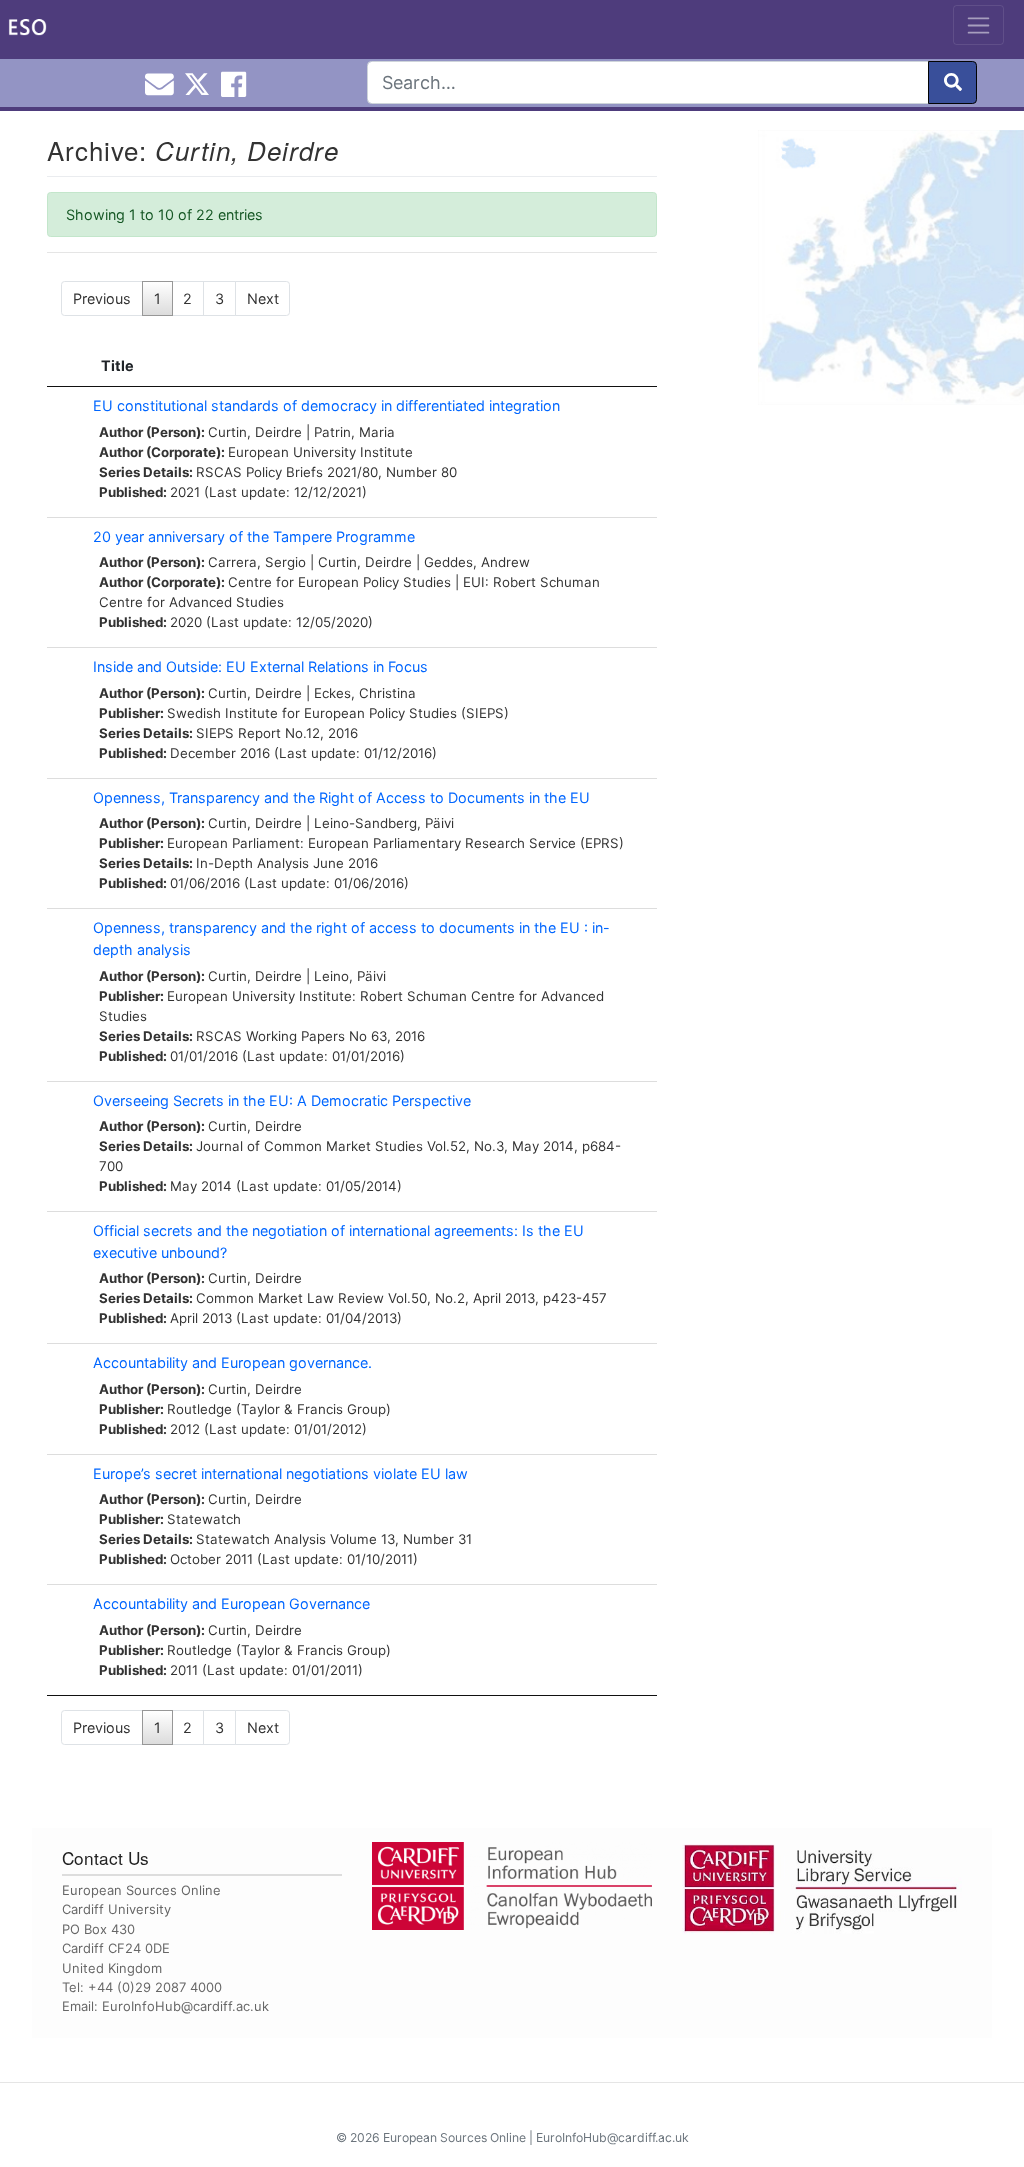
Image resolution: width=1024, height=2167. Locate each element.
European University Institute (320, 452)
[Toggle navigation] (978, 25)
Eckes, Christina (365, 693)
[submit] (952, 82)
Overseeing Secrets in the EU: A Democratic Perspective (282, 1100)
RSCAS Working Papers (270, 1036)
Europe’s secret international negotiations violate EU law (280, 1473)
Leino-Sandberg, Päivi (384, 823)
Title (117, 365)
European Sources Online (454, 2137)
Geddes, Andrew (477, 562)
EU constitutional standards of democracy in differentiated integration (326, 405)
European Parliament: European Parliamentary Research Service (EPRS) (395, 843)
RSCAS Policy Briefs (259, 472)
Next (263, 298)
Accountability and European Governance (231, 1603)
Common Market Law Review (290, 1298)
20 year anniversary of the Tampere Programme (254, 536)
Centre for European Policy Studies (339, 582)
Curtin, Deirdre (255, 432)
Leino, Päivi (350, 976)
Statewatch (204, 1519)
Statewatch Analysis (261, 1539)
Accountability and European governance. (232, 1362)
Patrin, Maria (354, 432)
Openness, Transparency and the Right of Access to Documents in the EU (341, 797)
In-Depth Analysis (252, 863)
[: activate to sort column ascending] (65, 366)
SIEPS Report (238, 733)
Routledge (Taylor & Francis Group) (279, 1409)
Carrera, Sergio (257, 562)
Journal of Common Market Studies (309, 1146)
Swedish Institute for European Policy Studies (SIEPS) (338, 713)
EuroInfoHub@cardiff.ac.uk (185, 2006)
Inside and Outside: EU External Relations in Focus (260, 666)
